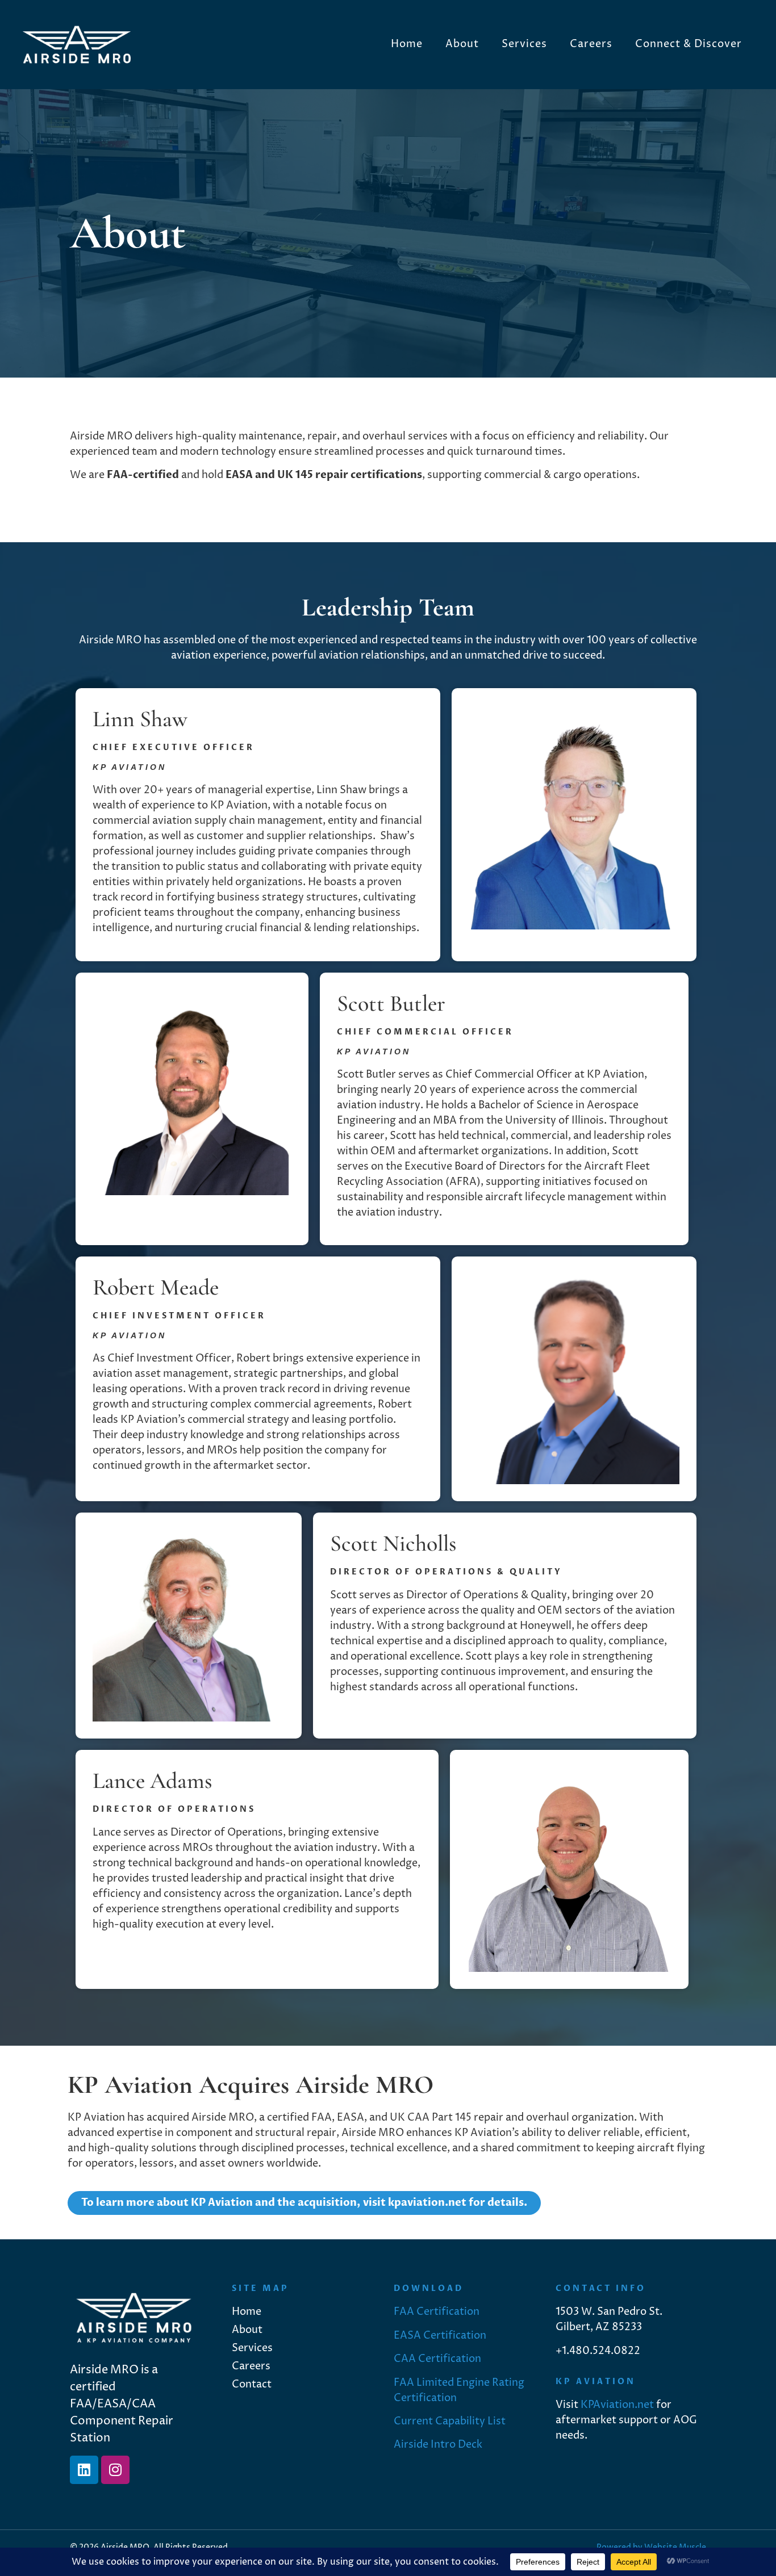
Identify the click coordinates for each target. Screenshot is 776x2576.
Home (407, 44)
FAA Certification (437, 2312)
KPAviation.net (617, 2405)
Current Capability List (450, 2421)
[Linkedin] (84, 2470)
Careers (591, 44)
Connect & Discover (689, 44)
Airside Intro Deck (438, 2445)
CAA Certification (437, 2359)
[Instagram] (115, 2470)
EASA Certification (440, 2336)
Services (524, 44)
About (462, 44)
